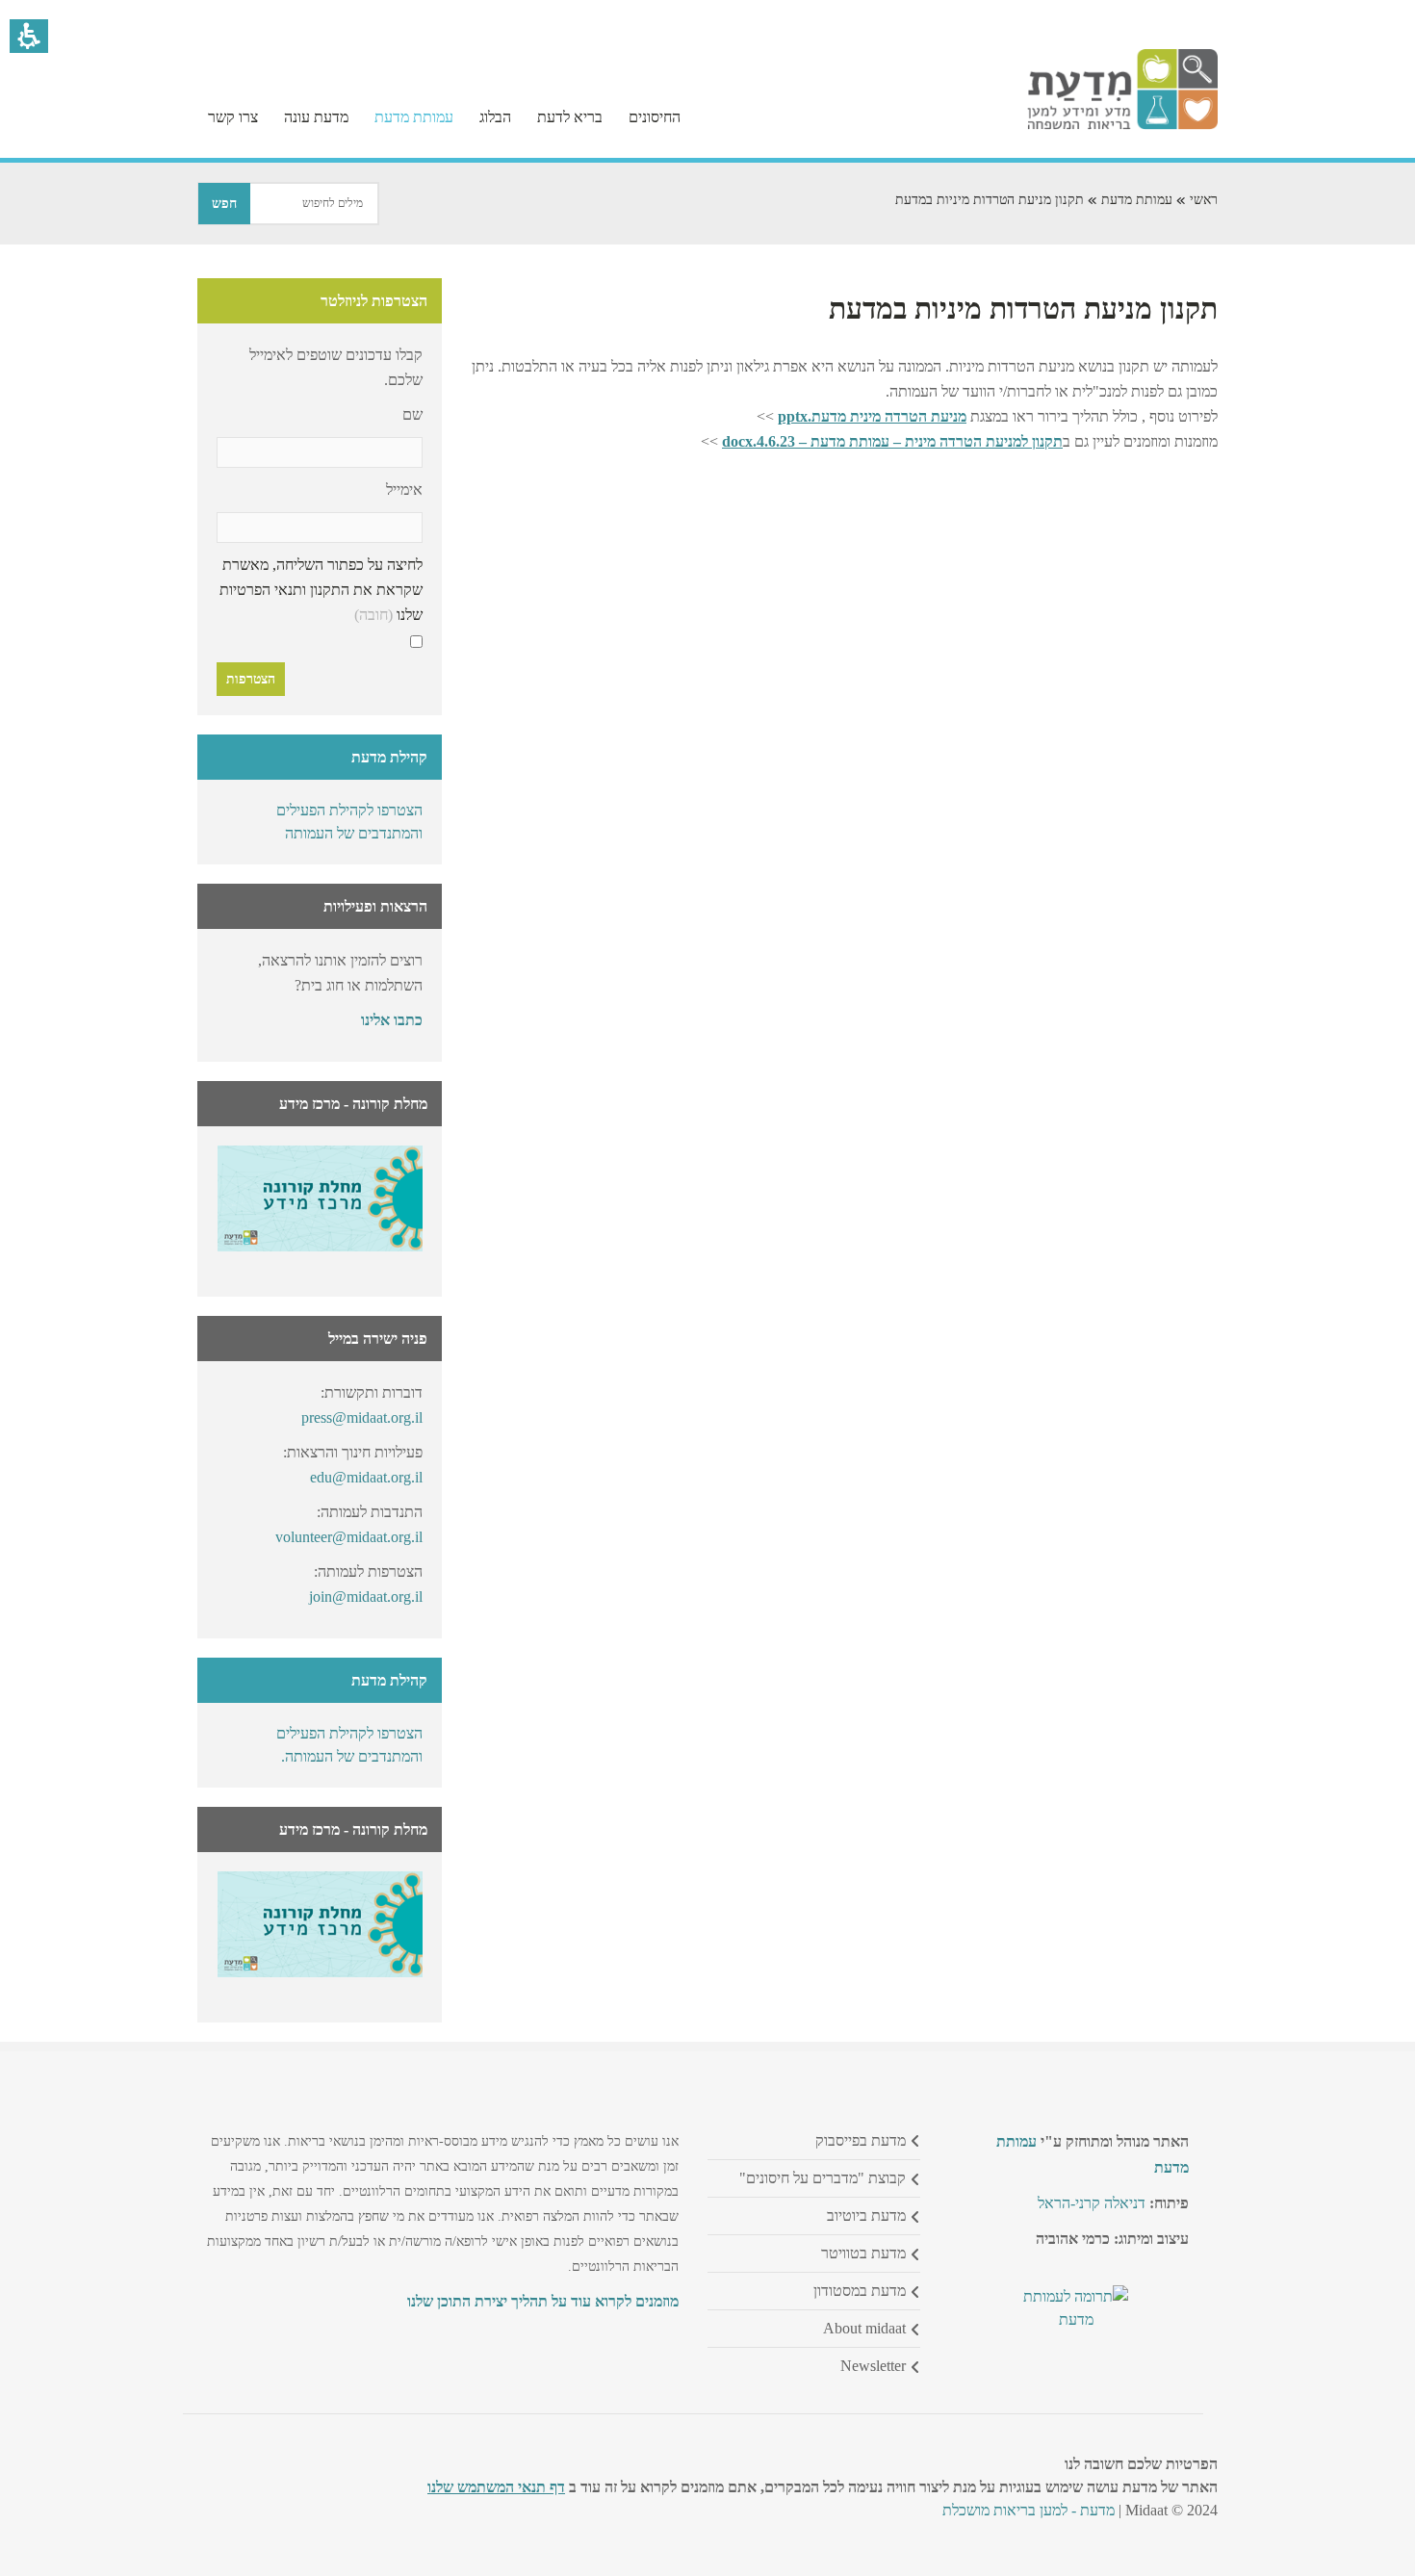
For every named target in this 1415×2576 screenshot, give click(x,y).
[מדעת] (1122, 125)
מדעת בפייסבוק (861, 2140)
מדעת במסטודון (860, 2291)
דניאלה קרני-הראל (1092, 2203)
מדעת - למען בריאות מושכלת (1029, 2510)
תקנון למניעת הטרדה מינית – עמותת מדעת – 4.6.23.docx (892, 441)
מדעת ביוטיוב (866, 2215)
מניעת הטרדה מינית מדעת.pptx (872, 416)
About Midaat (864, 2328)
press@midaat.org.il (362, 1417)
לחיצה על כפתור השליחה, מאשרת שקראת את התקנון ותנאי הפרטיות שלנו (321, 590)
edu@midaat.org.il (366, 1477)
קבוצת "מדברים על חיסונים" (823, 2178)
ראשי (1204, 200)
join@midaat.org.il (366, 1597)
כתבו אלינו (392, 1020)
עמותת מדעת (1137, 200)
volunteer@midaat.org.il (349, 1537)
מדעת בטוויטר (863, 2253)
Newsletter (873, 2366)
